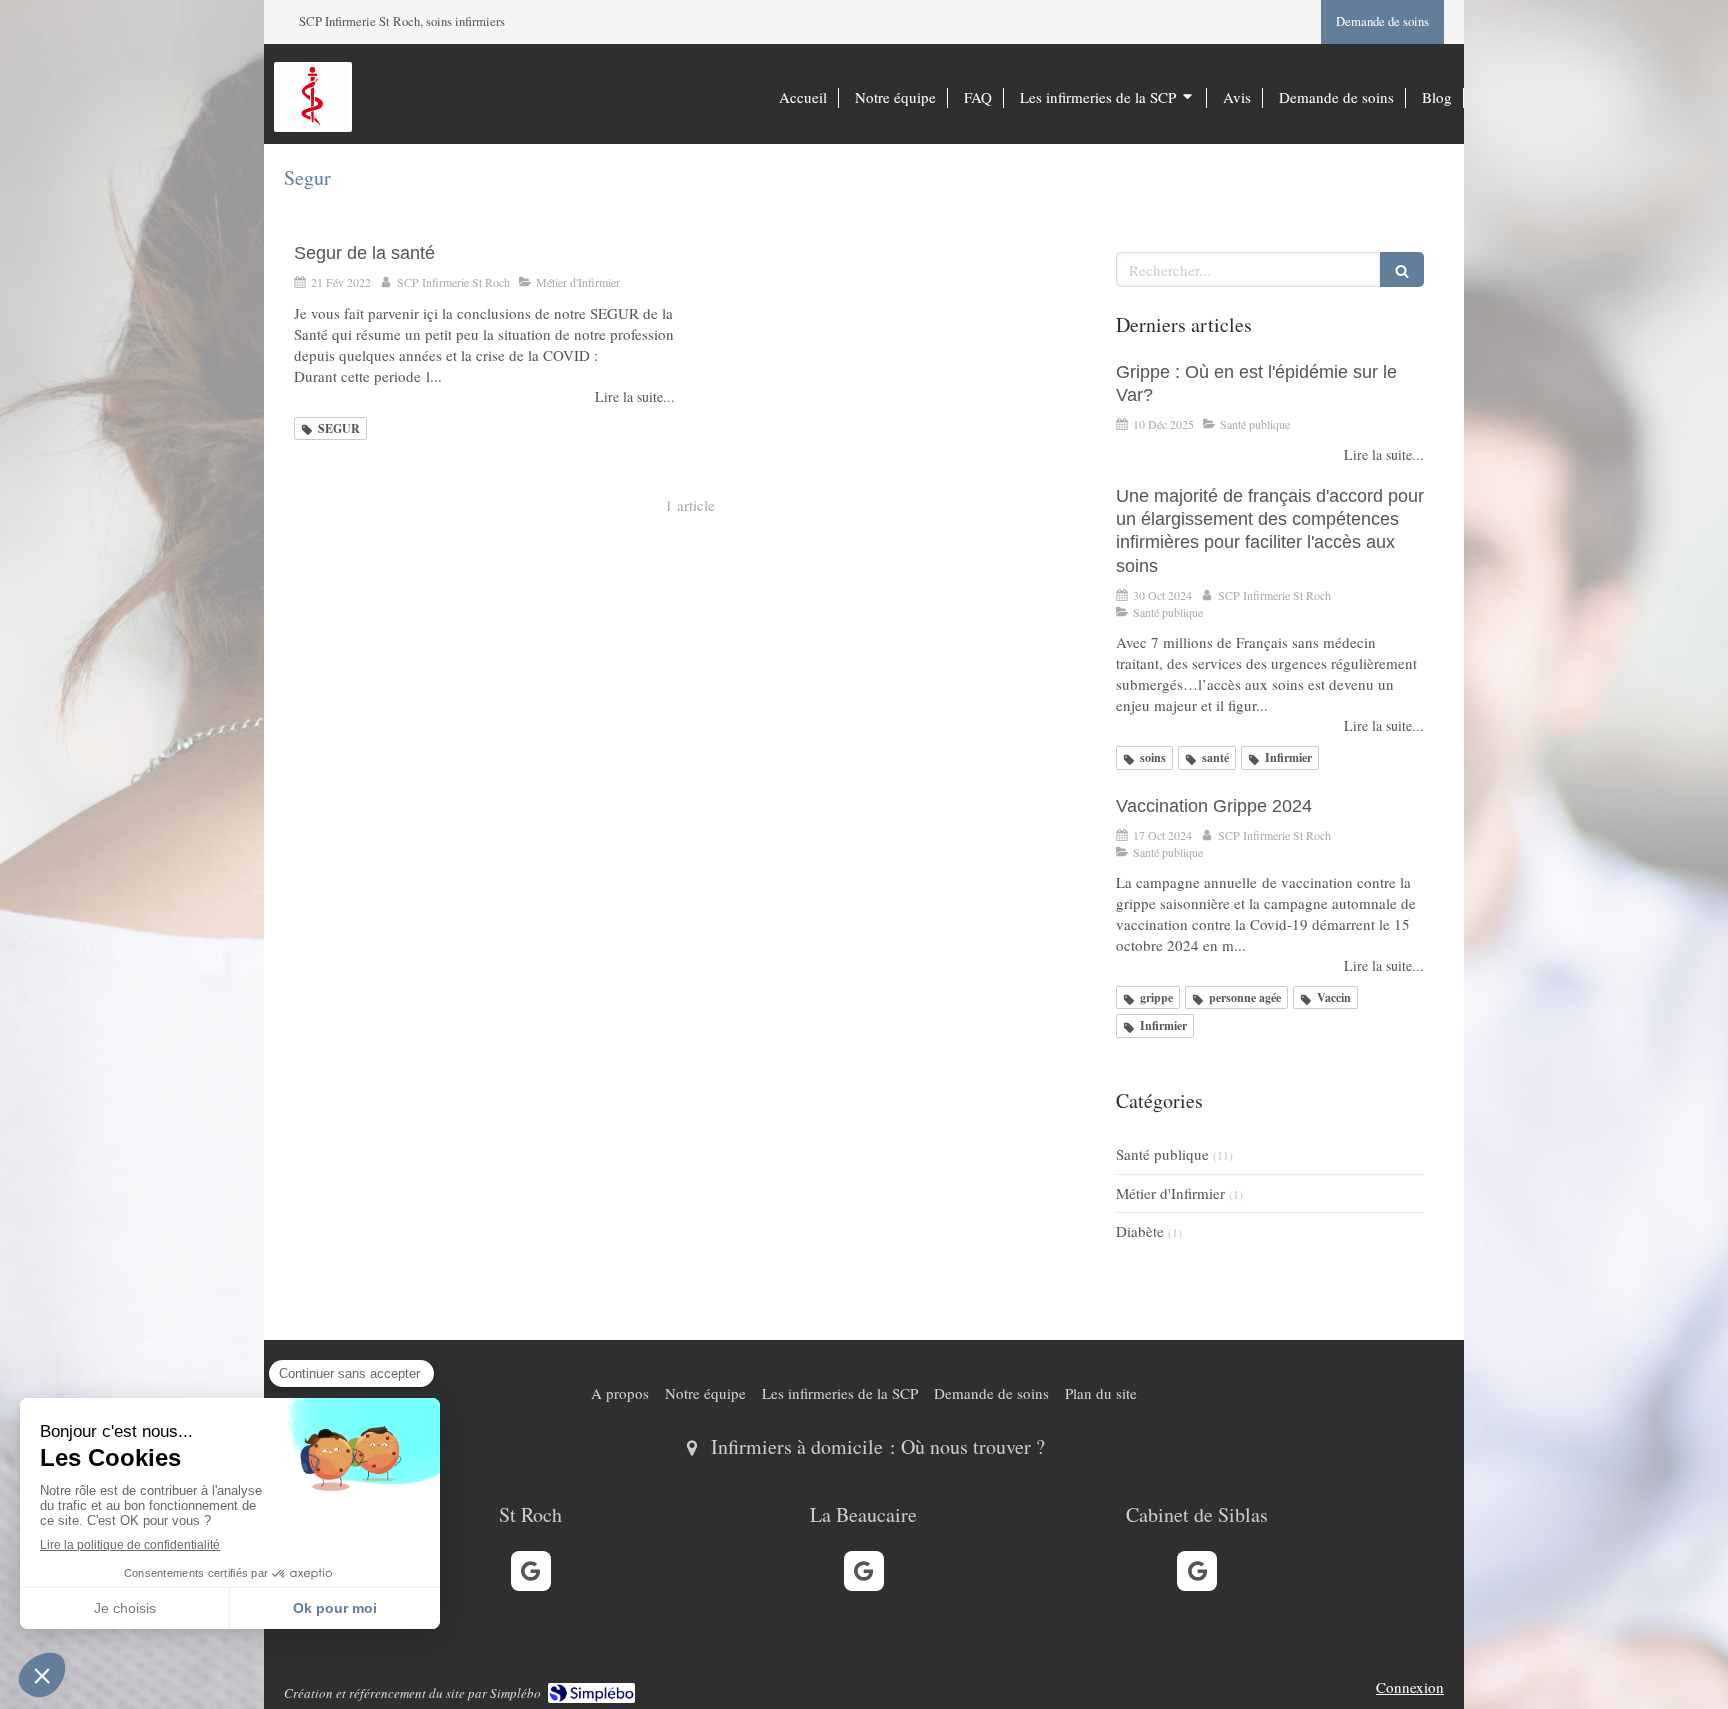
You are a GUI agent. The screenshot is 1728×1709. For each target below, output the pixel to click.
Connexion (1410, 1687)
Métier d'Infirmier (1170, 1193)
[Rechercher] (1402, 269)
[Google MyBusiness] (531, 1571)
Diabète (1140, 1231)
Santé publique (1162, 1154)
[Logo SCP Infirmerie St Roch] (313, 121)
